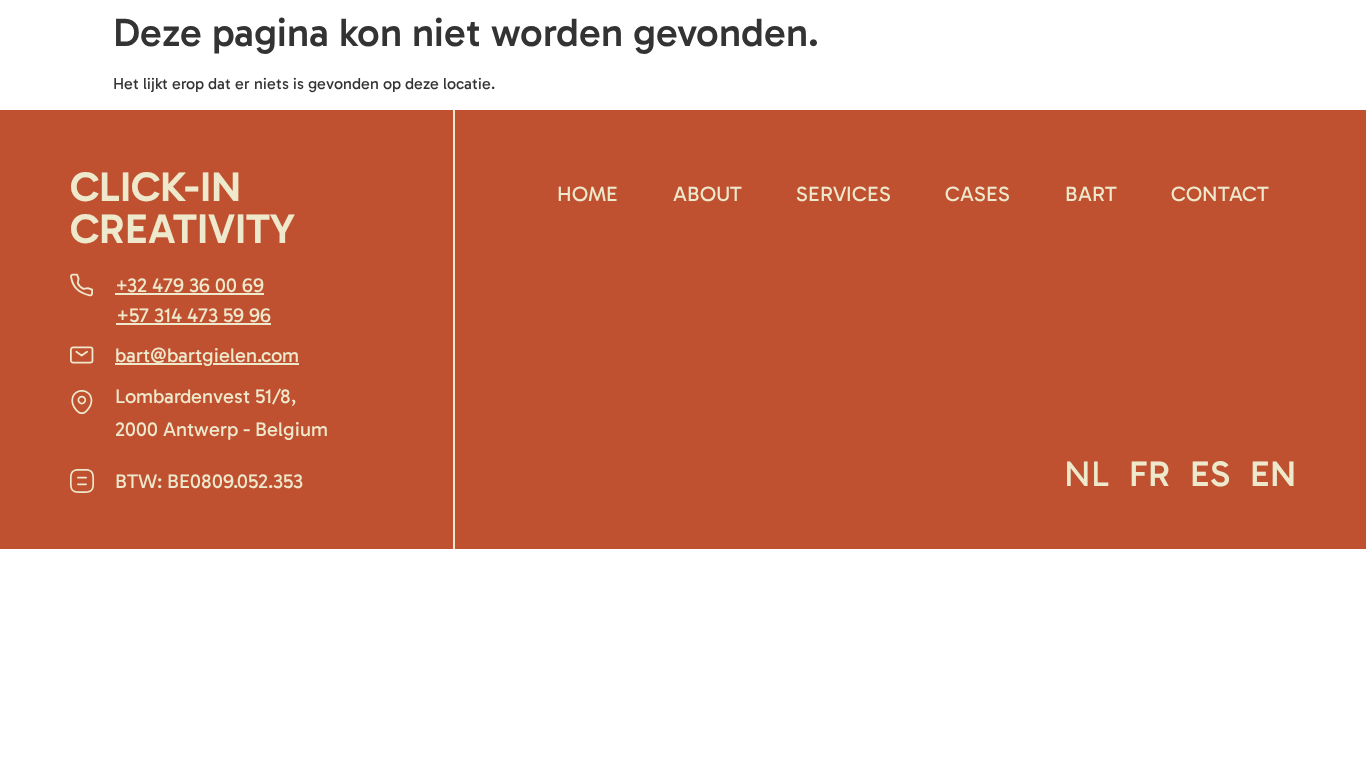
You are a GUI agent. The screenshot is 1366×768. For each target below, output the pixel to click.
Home (587, 193)
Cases (977, 193)
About (707, 193)
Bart (1091, 193)
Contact (1220, 193)
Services (843, 193)
